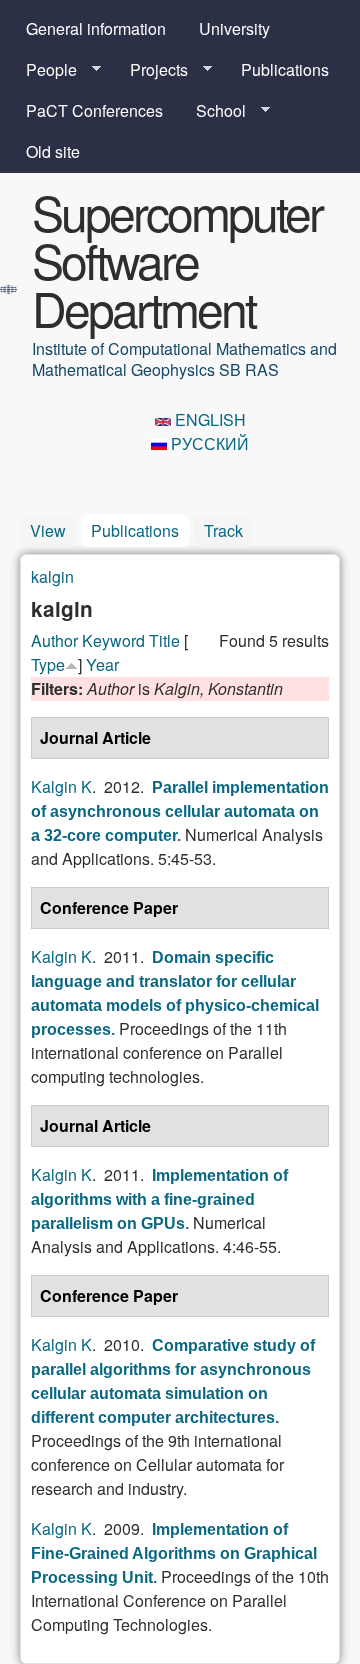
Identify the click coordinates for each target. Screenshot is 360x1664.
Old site (53, 151)
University (234, 28)
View (48, 530)
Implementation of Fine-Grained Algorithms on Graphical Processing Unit (174, 1553)
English (208, 419)
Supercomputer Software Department (177, 259)
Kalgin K (61, 786)
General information (96, 28)
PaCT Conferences (94, 110)
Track (223, 530)
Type (48, 664)
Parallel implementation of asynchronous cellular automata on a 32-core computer (180, 811)
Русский (208, 443)
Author (54, 640)
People (43, 70)
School (213, 111)
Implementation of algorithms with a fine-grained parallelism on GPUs (159, 1199)
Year (102, 664)
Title (164, 640)
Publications (285, 69)
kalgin (52, 576)
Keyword (113, 640)
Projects (151, 70)
